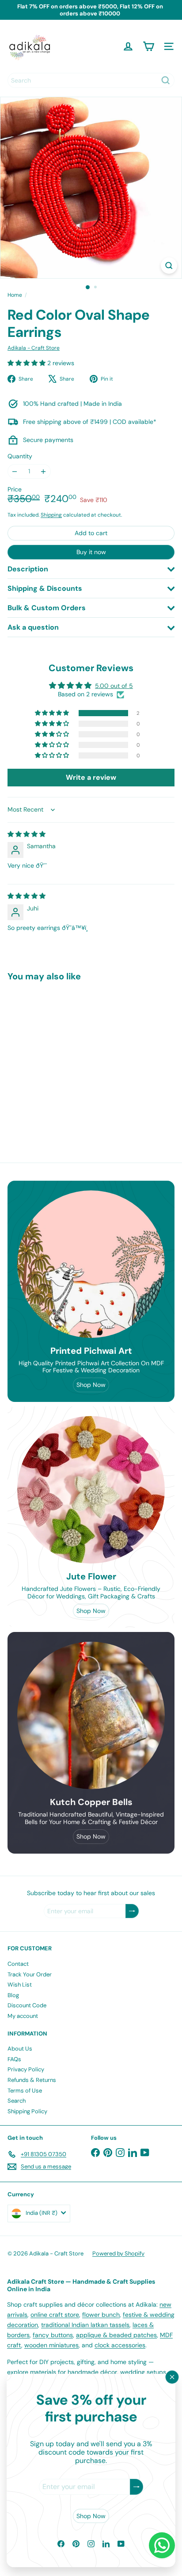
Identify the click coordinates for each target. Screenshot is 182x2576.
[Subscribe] (136, 2487)
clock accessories (120, 2345)
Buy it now (91, 552)
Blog (13, 1995)
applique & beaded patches (116, 2335)
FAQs (14, 2059)
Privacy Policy (26, 2069)
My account (23, 2016)
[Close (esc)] (172, 2377)
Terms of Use (25, 2091)
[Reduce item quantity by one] (15, 471)
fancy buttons (53, 2335)
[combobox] (91, 80)
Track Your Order (30, 1974)
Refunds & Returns (32, 2080)
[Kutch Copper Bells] (91, 1715)
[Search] (166, 80)
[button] (27, 363)
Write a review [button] (91, 777)
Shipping (51, 515)
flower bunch (101, 2315)
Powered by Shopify (118, 2253)
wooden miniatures (51, 2345)
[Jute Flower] (91, 1490)
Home (15, 295)
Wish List (20, 1985)
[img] (27, 834)
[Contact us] (162, 2545)
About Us (20, 2049)
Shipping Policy (27, 2111)
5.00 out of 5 (114, 686)
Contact (18, 1964)
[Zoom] (169, 266)
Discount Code (27, 2005)
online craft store (55, 2315)
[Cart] (148, 46)
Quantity (20, 456)
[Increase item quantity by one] (44, 471)
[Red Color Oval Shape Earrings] (63, 1058)
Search (17, 2101)
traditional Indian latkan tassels (85, 2325)
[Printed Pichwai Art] (91, 1264)
